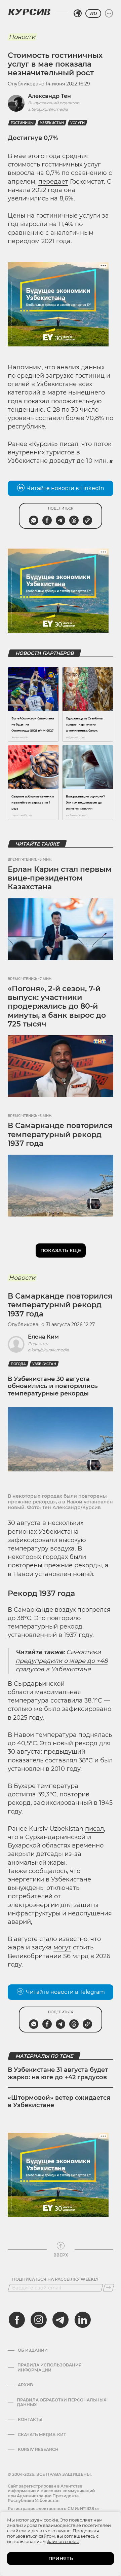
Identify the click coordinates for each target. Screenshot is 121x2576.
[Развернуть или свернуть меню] (109, 13)
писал (69, 444)
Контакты (30, 2420)
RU (93, 13)
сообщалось (48, 1871)
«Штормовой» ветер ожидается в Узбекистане (59, 2101)
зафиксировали (32, 1540)
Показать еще (61, 1250)
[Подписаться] (109, 2288)
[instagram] (39, 2320)
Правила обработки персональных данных (62, 2402)
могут (62, 1947)
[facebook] (17, 2320)
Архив (25, 2385)
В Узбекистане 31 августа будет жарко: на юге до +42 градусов (58, 2074)
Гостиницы (22, 123)
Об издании (33, 2350)
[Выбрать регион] (78, 13)
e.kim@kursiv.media (48, 1350)
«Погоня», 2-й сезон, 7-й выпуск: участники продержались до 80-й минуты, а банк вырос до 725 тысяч (57, 1006)
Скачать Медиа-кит (42, 2435)
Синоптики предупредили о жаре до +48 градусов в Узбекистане (62, 1660)
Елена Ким (43, 1337)
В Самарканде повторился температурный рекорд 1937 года (60, 1134)
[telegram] (61, 2320)
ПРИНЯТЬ (61, 2559)
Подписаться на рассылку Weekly (55, 2279)
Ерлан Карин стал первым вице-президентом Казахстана (60, 878)
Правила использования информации (50, 2367)
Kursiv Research (38, 2450)
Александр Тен (49, 96)
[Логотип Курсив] (29, 12)
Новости (22, 37)
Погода (18, 1364)
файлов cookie (63, 2541)
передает (53, 182)
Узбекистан (52, 123)
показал (37, 401)
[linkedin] (82, 2320)
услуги (77, 123)
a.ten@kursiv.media (48, 109)
